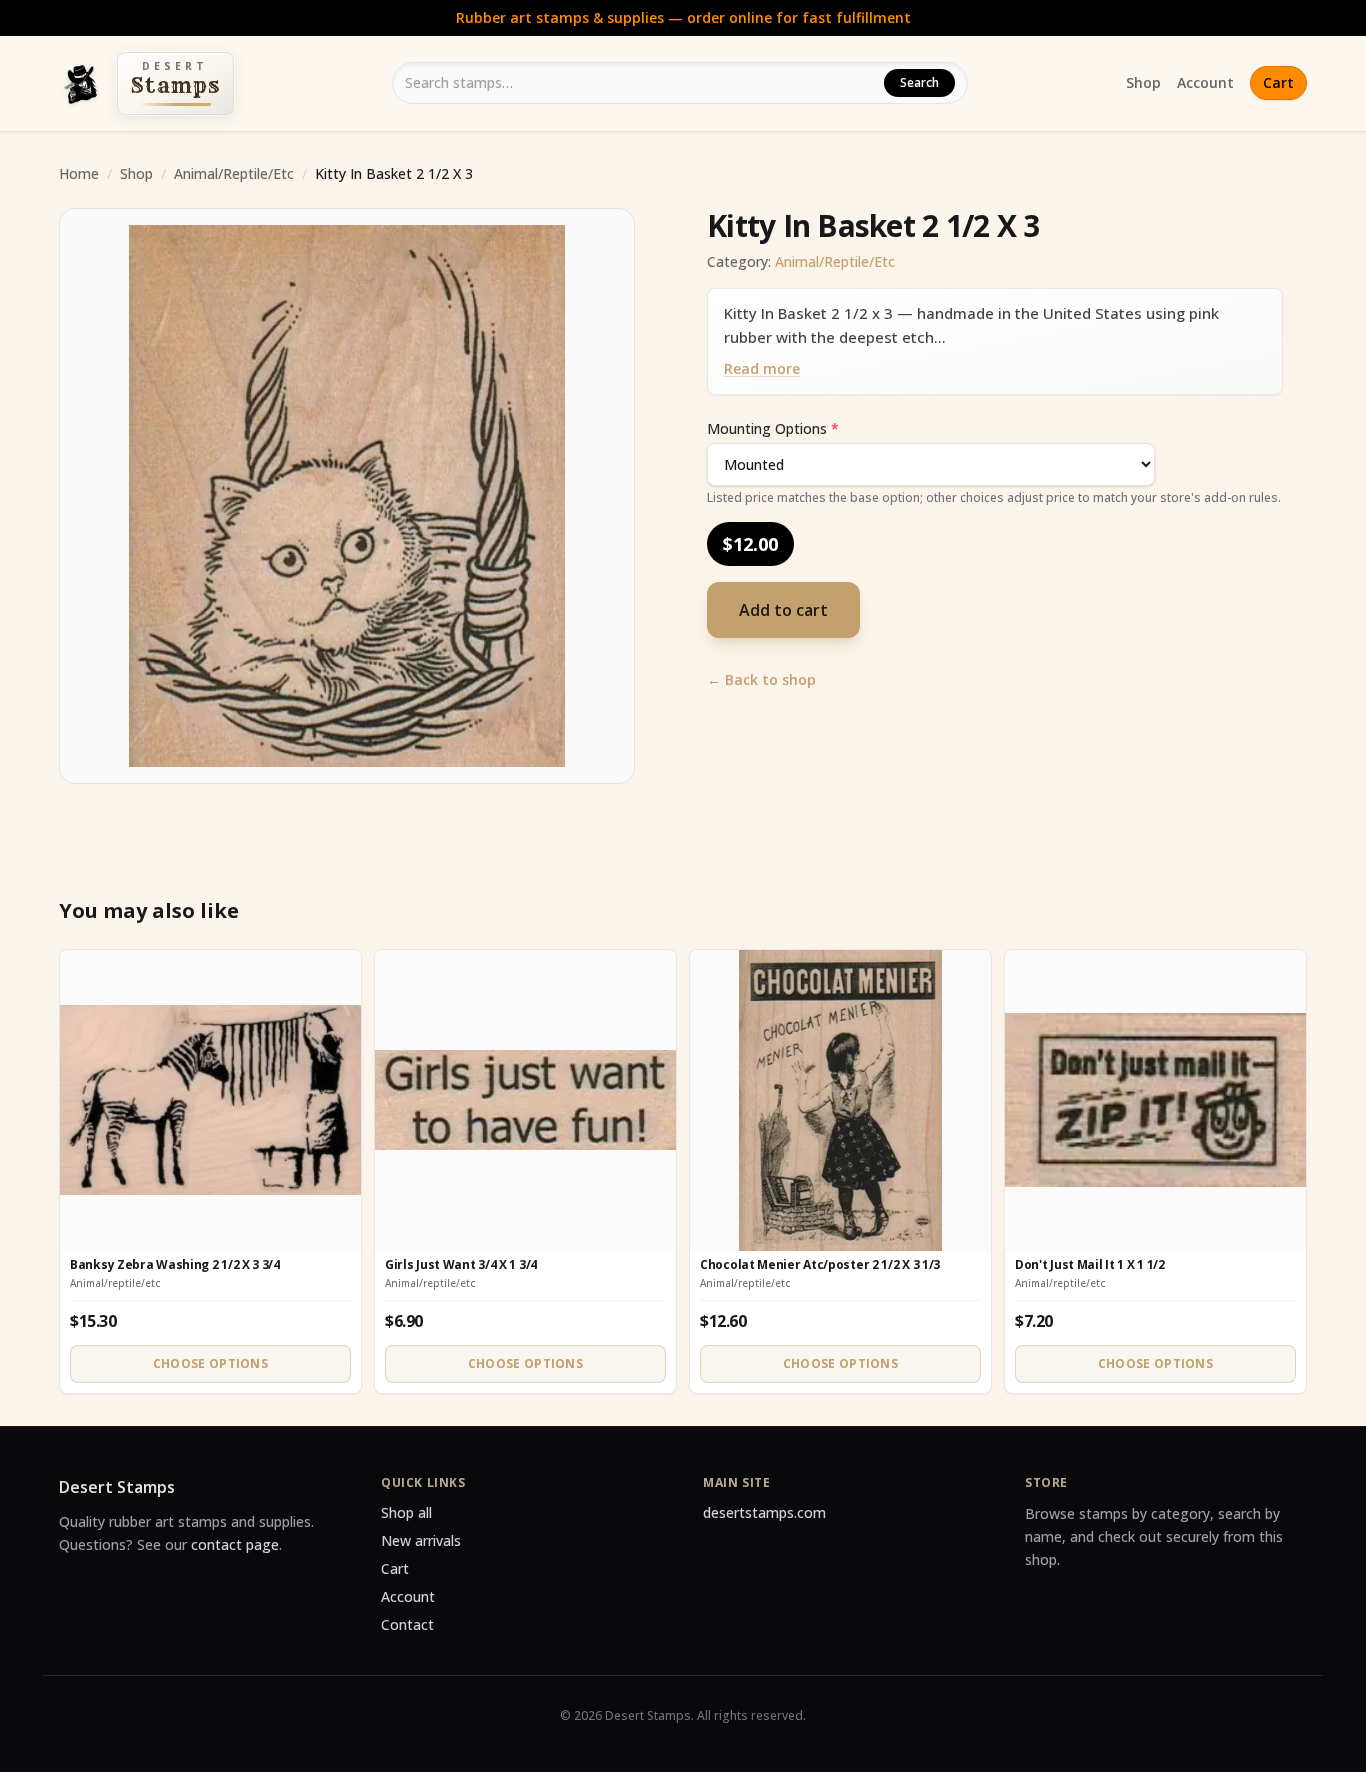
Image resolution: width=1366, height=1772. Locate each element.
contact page (235, 1544)
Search (919, 82)
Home (79, 173)
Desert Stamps (117, 1487)
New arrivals (421, 1540)
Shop (1143, 82)
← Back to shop (761, 679)
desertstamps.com (764, 1512)
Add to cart (783, 610)
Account (1205, 82)
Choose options (210, 1363)
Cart (1278, 82)
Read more (762, 368)
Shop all (406, 1512)
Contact (407, 1624)
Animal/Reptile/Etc (234, 173)
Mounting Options (773, 428)
